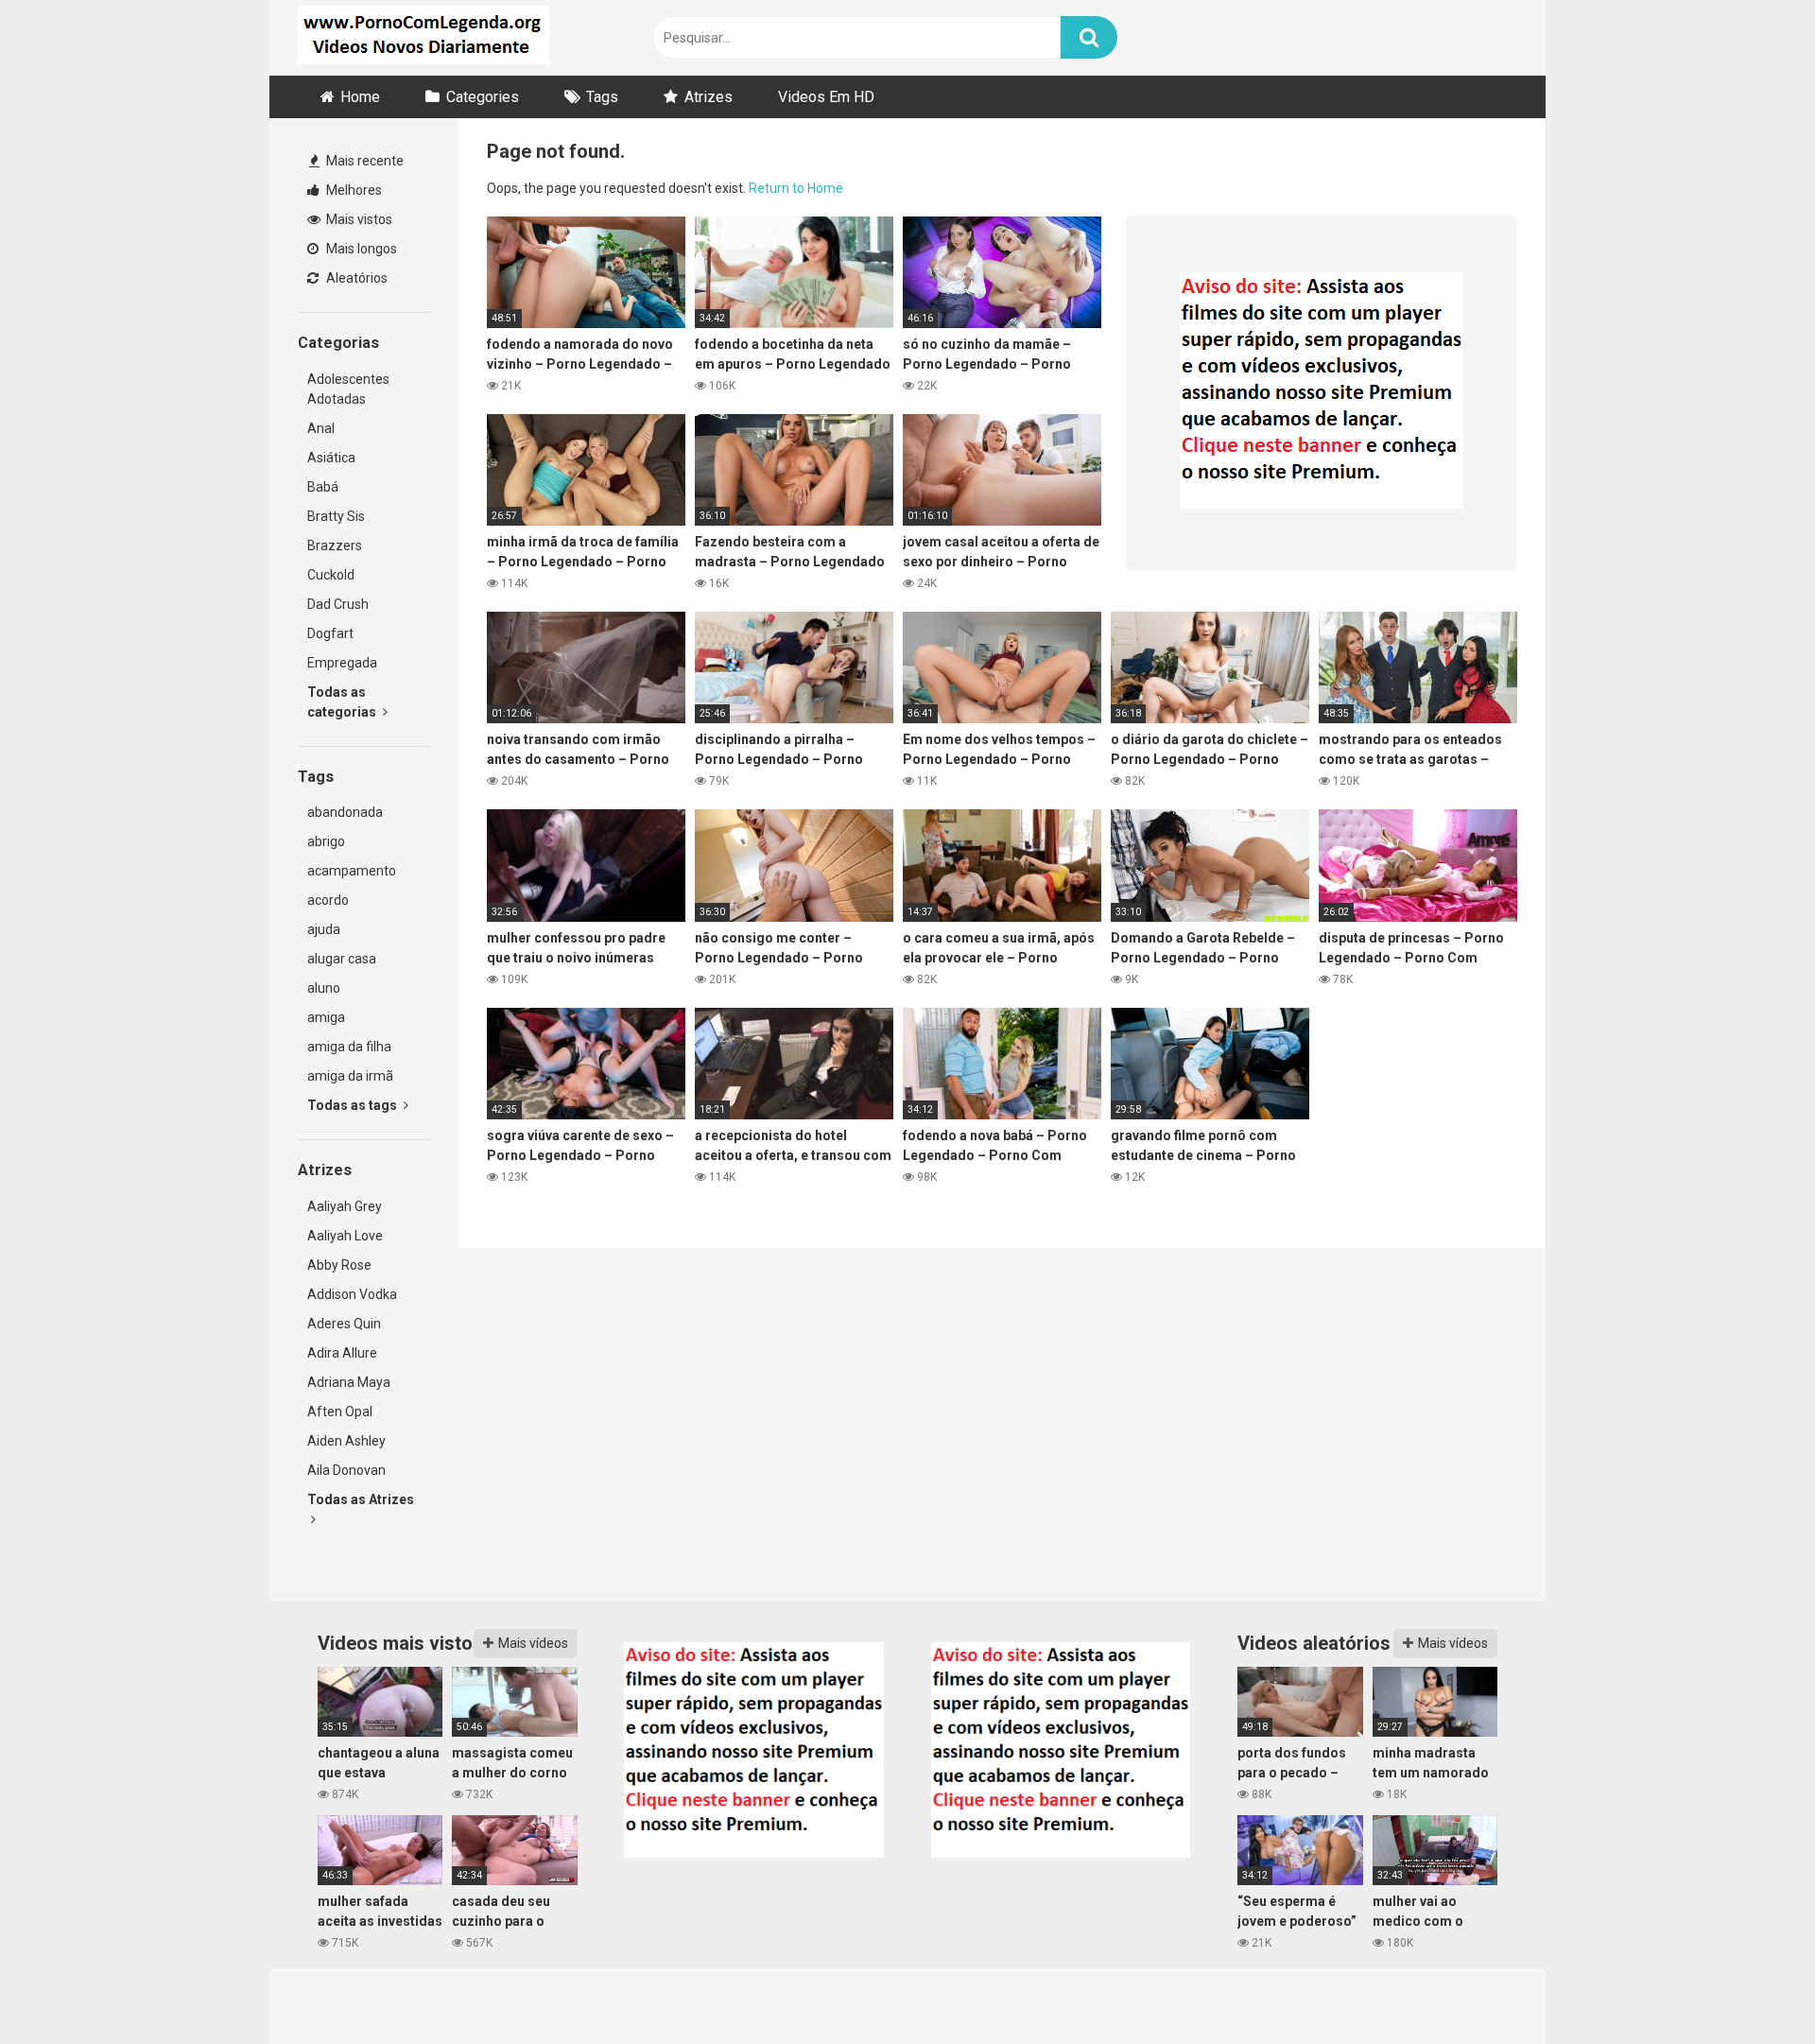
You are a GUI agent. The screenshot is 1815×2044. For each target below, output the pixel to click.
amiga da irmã (350, 1076)
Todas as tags (354, 1105)
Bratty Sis (336, 516)
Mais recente (363, 161)
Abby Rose (339, 1265)
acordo (328, 900)
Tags (602, 97)
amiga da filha (349, 1047)
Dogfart (330, 633)
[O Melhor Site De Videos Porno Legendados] (423, 38)
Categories (483, 97)
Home (360, 97)
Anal (321, 428)
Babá (323, 487)
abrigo (326, 841)
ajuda (324, 929)
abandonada (345, 812)
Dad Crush (338, 604)
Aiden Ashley (346, 1441)
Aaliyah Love (345, 1236)
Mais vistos (358, 219)
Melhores (353, 190)
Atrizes (709, 97)
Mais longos (360, 249)
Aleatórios (355, 278)
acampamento (352, 871)
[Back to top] (1752, 1987)
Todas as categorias (343, 702)
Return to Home (796, 188)
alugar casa (342, 959)
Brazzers (335, 546)
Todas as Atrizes (361, 1499)
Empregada (342, 663)
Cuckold (331, 575)
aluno (324, 988)
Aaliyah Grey (345, 1206)
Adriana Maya (349, 1382)
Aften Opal (340, 1412)
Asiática (331, 458)
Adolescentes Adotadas (348, 389)
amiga (326, 1017)
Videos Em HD (826, 97)
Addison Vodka (352, 1294)
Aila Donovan (346, 1470)
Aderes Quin (344, 1324)
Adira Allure (342, 1353)
